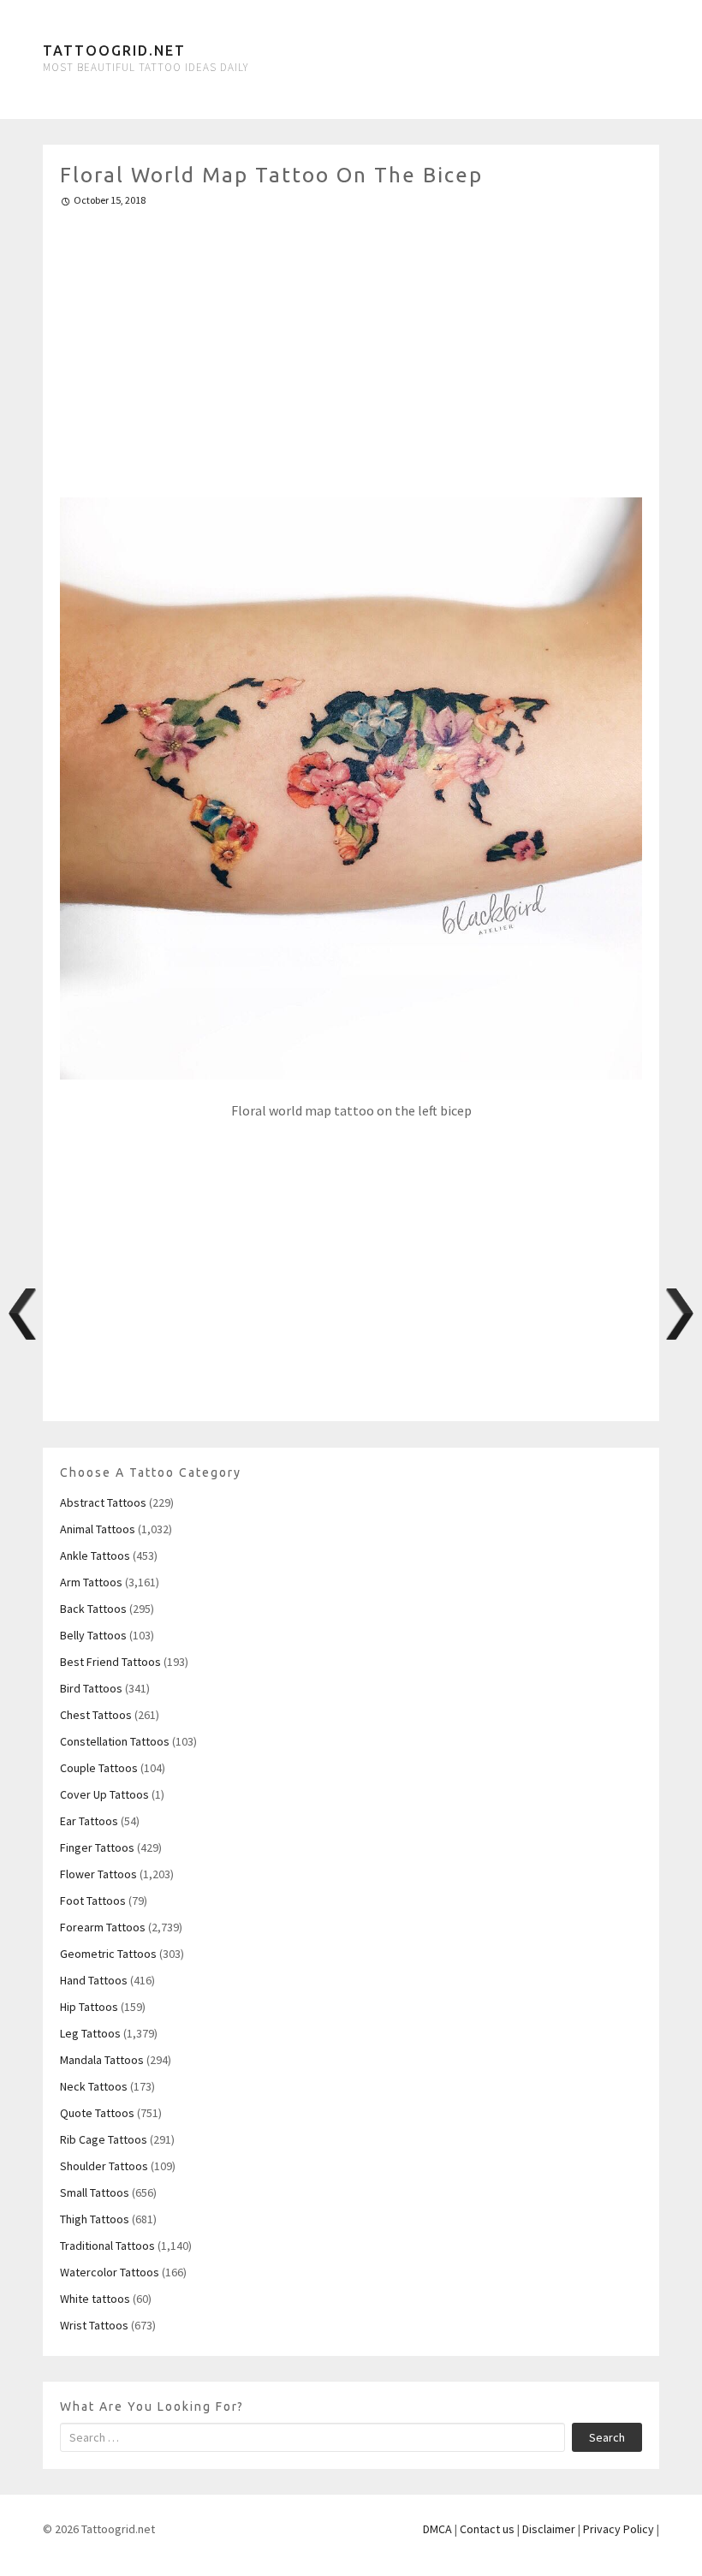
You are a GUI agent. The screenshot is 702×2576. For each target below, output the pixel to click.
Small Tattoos (95, 2192)
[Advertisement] (351, 345)
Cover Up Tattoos (104, 1794)
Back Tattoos (93, 1609)
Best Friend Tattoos (110, 1662)
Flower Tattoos (98, 1874)
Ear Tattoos (89, 1821)
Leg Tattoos (90, 2033)
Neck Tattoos (94, 2086)
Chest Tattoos (96, 1715)
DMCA (437, 2529)
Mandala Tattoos (102, 2060)
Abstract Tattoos (103, 1502)
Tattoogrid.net (114, 51)
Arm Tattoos (91, 1582)
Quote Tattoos (97, 2113)
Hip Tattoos (89, 2007)
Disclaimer (549, 2529)
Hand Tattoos (94, 1980)
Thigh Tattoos (95, 2219)
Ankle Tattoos (95, 1556)
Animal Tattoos (98, 1529)
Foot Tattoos (93, 1901)
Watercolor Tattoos (110, 2272)
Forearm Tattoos (103, 1927)
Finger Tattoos (97, 1847)
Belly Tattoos (93, 1635)
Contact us (487, 2529)
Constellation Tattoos (115, 1741)
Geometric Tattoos (108, 1954)
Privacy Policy (619, 2529)
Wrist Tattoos (94, 2325)
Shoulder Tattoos (104, 2166)
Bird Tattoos (91, 1688)
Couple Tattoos (99, 1768)
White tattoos (95, 2299)
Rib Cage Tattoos (104, 2139)
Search (607, 2437)
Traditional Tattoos (107, 2246)
